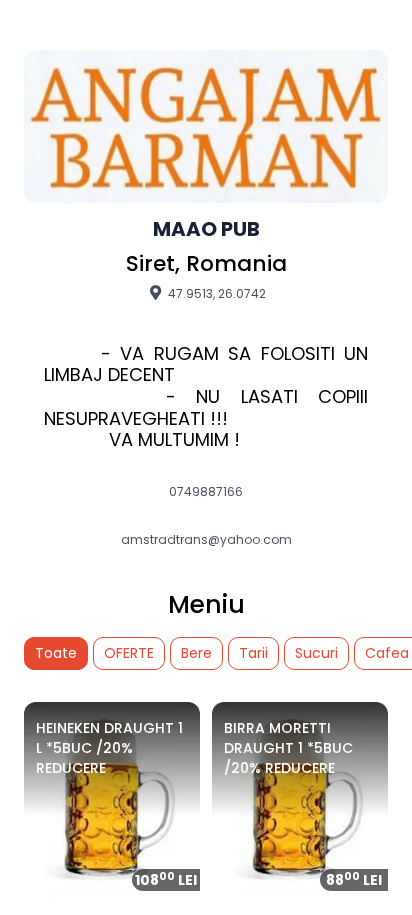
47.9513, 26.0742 (215, 293)
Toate (56, 653)
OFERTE (129, 653)
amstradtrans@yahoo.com (206, 540)
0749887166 (206, 492)
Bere (196, 653)
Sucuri (316, 653)
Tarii (253, 653)
